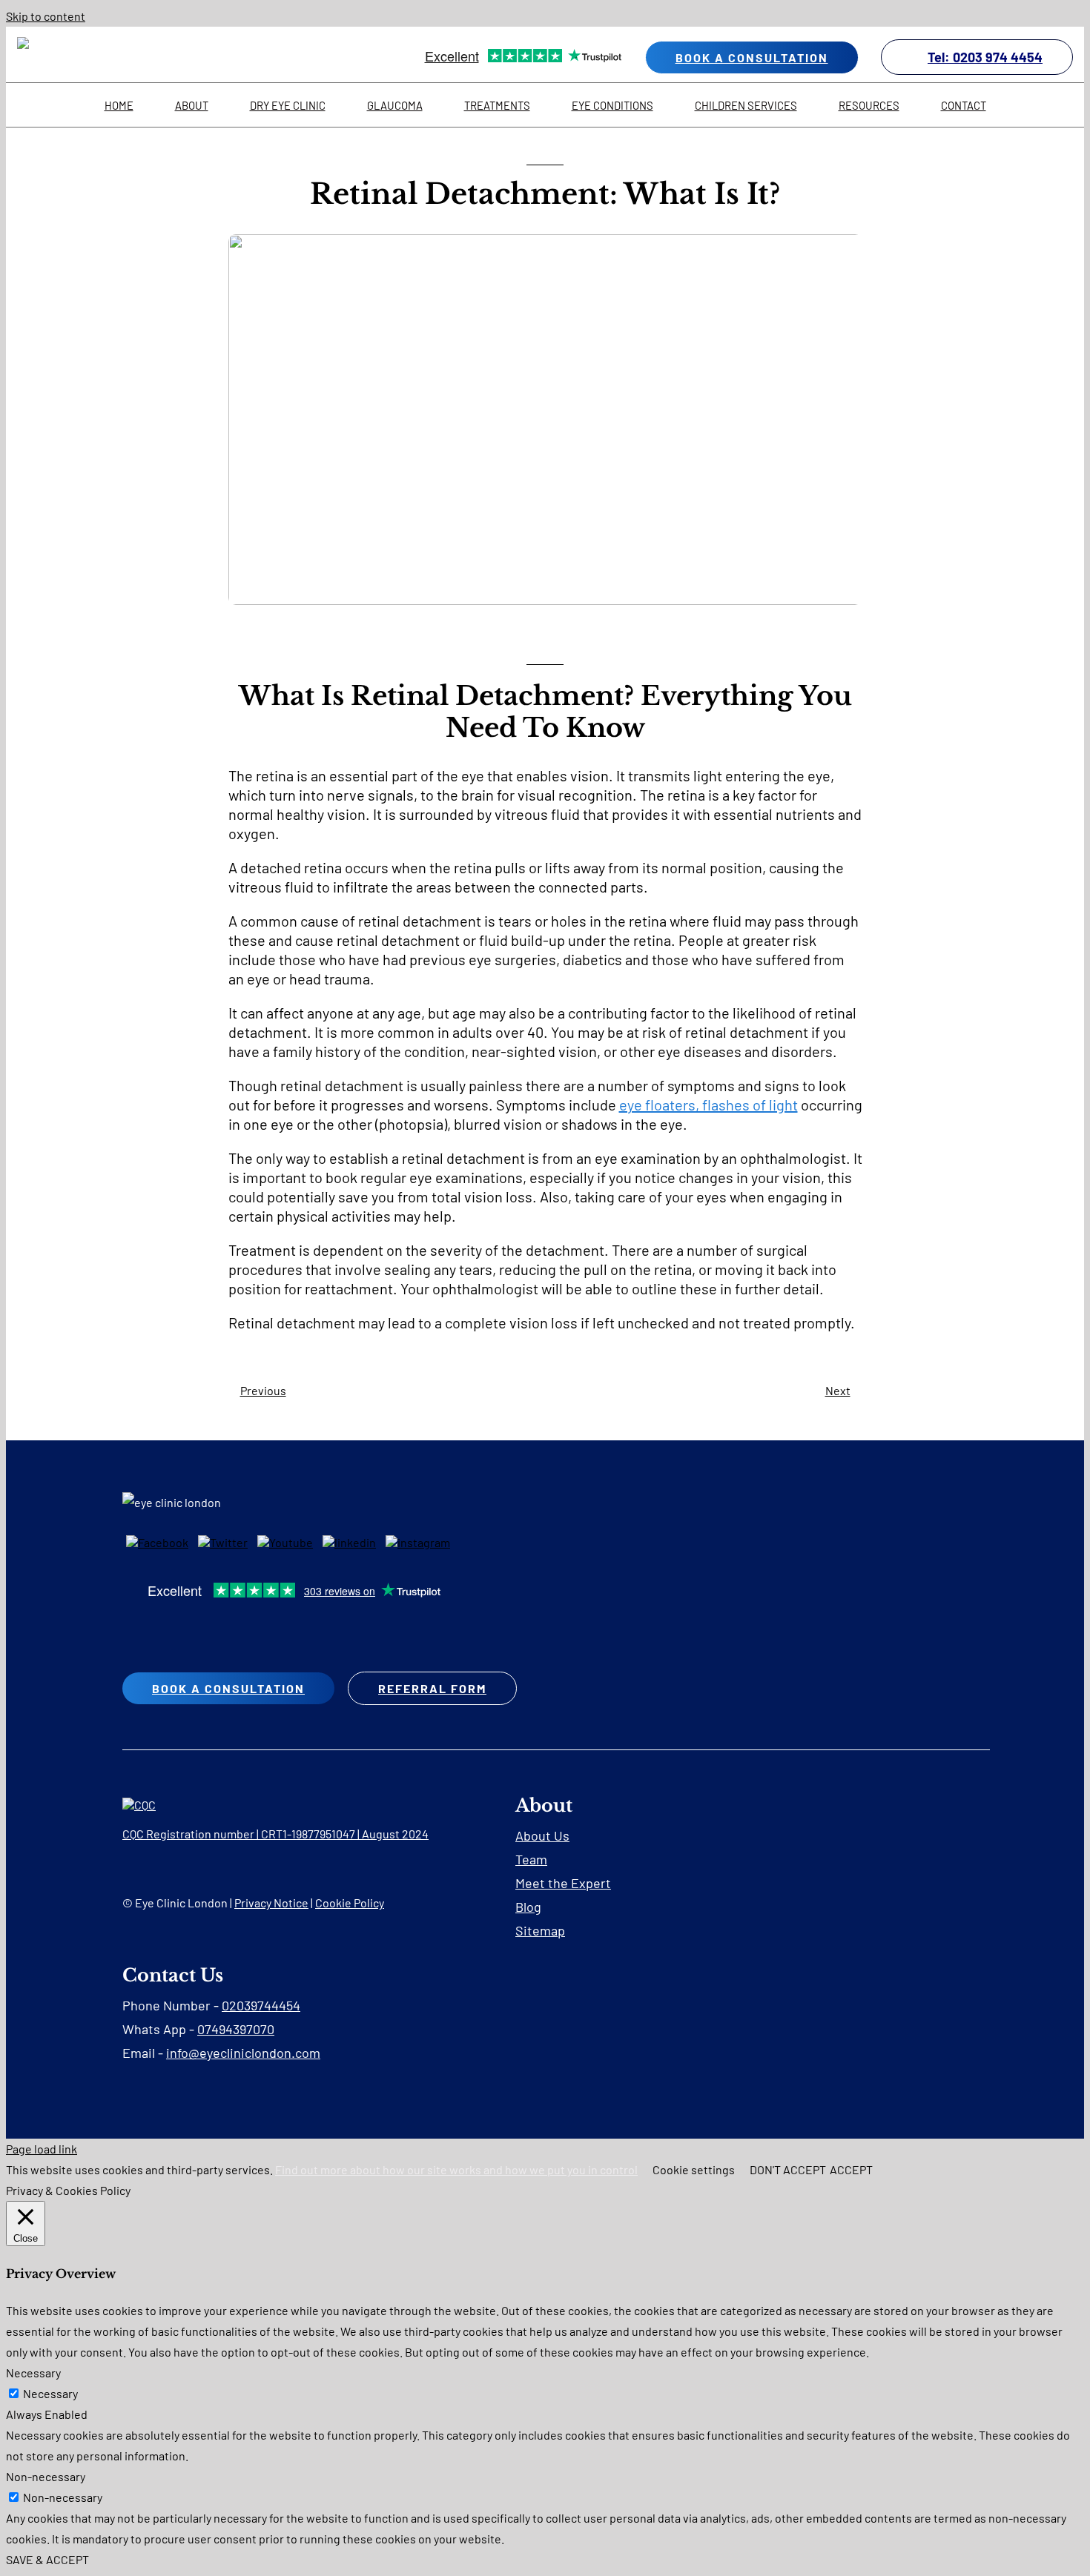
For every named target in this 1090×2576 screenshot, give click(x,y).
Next (838, 1390)
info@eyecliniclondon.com (243, 2053)
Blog (528, 1907)
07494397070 (236, 2029)
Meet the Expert (563, 1883)
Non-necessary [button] (46, 2476)
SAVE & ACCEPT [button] (47, 2559)
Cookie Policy (350, 1903)
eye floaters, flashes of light (708, 1105)
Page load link (42, 2149)
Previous (263, 1390)
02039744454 (261, 2005)
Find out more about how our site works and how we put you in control (456, 2169)
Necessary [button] (33, 2373)
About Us (542, 1835)
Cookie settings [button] (694, 2169)
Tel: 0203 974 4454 (985, 57)
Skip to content (46, 16)
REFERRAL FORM (432, 1688)
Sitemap (540, 1930)
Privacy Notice (271, 1903)
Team (531, 1859)
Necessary (50, 2393)
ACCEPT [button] (851, 2169)
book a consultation (752, 57)
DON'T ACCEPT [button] (788, 2169)
